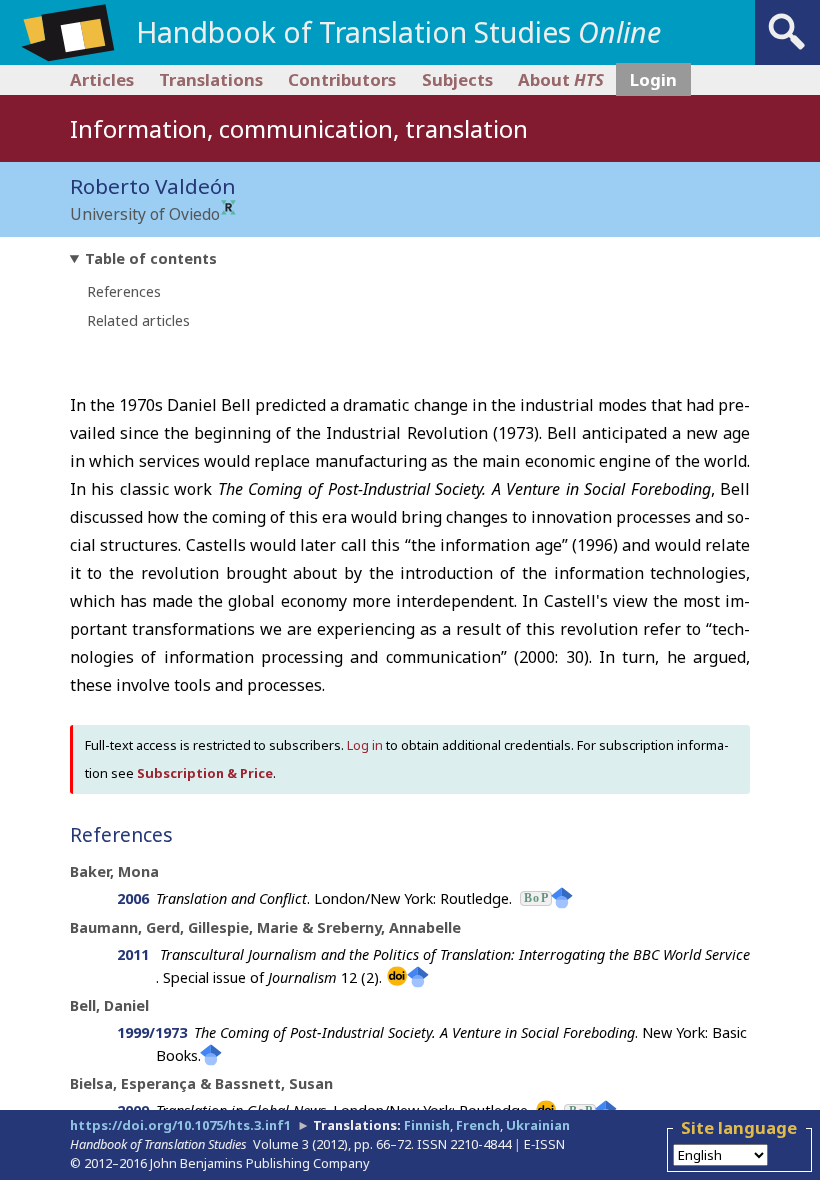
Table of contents (151, 258)
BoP (536, 898)
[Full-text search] (787, 50)
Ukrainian (538, 1125)
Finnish (427, 1125)
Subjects (457, 79)
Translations (211, 79)
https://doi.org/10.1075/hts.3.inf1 (180, 1125)
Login (653, 79)
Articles (102, 79)
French (478, 1125)
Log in (365, 745)
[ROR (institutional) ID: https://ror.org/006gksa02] (228, 209)
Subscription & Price (205, 773)
